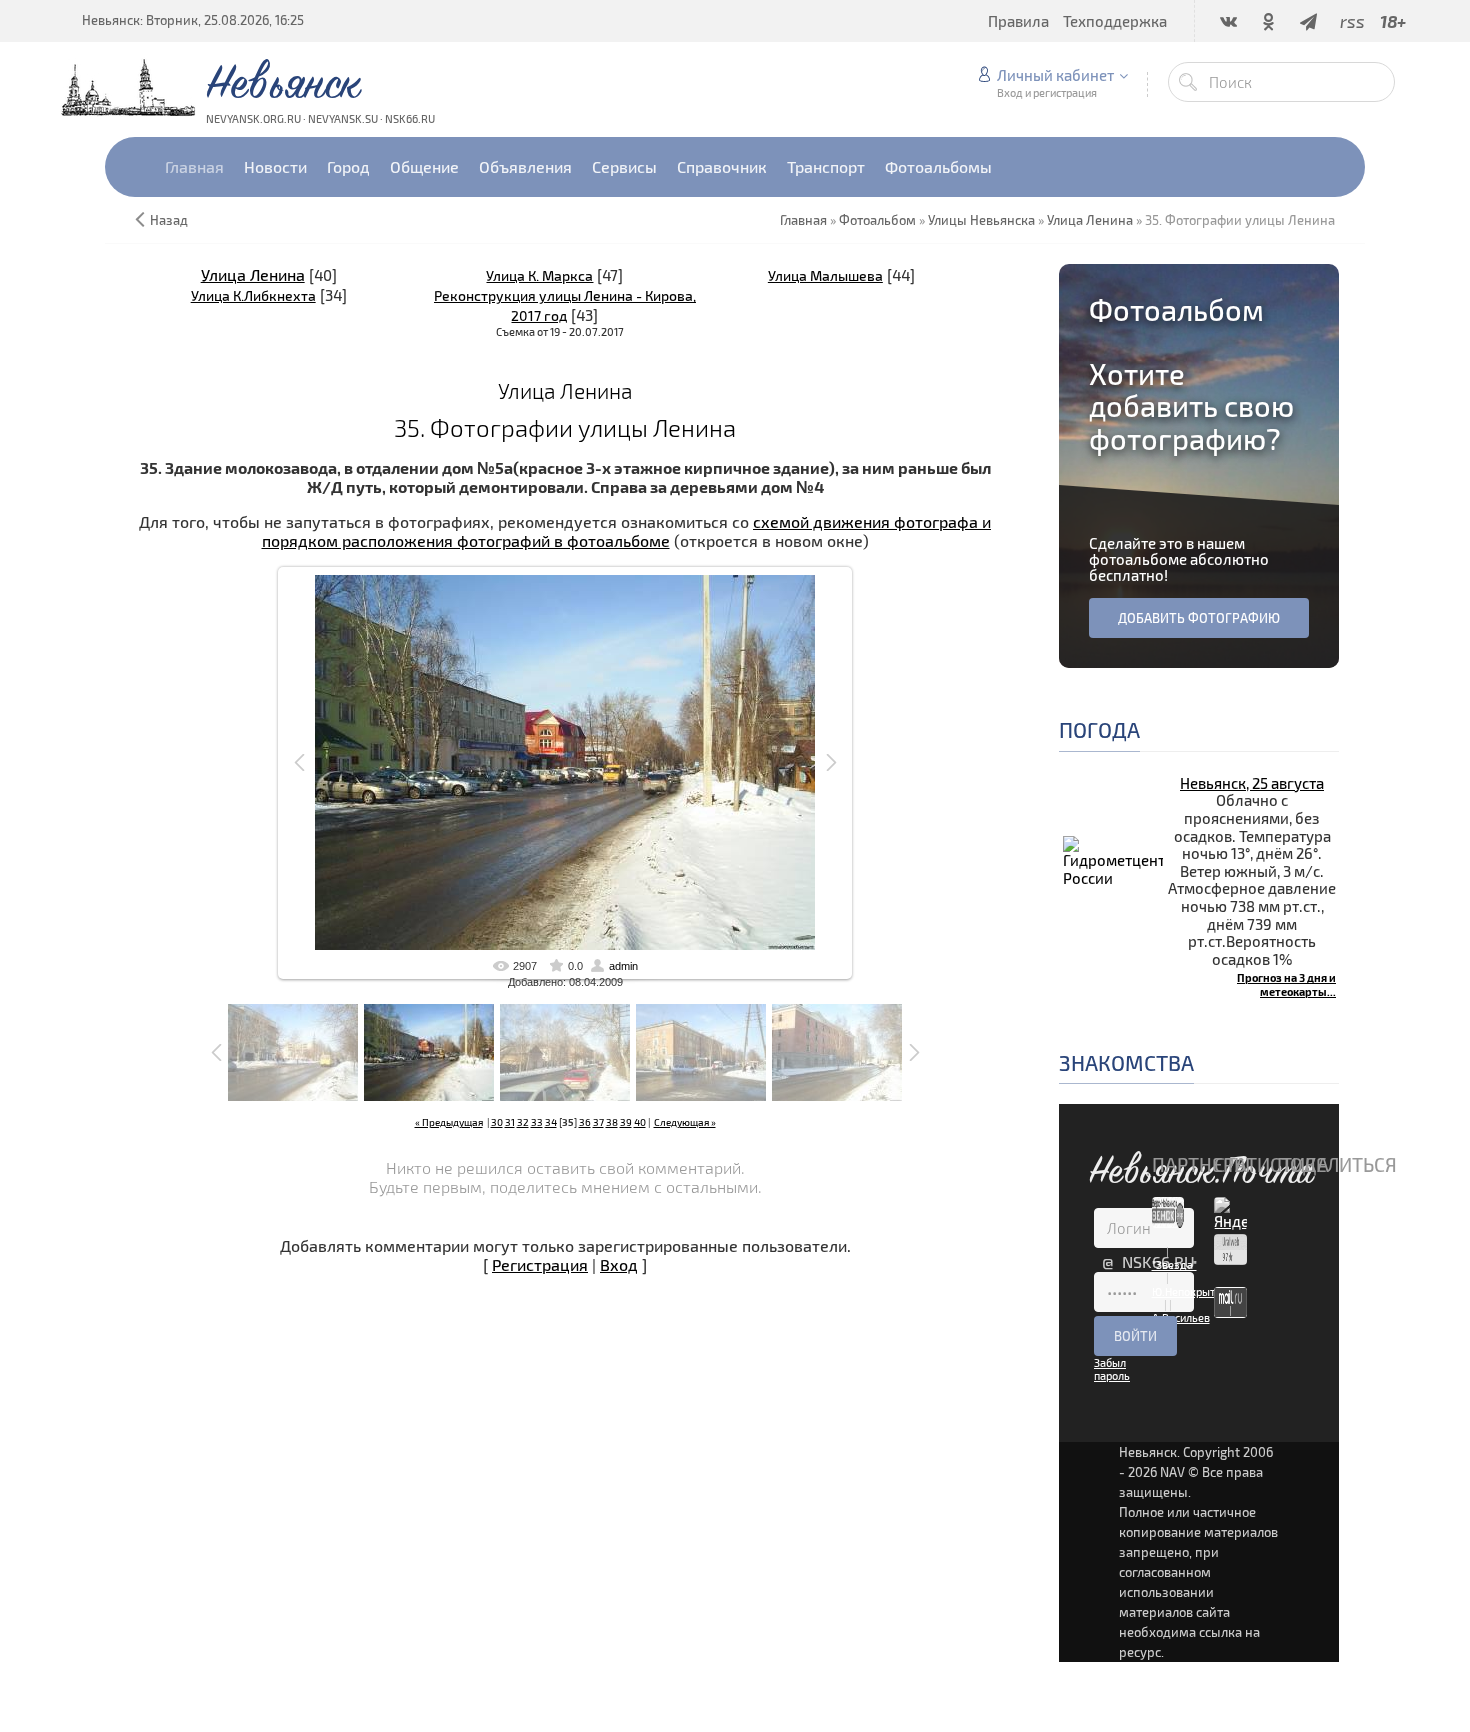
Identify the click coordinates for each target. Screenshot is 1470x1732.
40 (640, 1122)
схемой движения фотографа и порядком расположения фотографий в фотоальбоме (627, 531)
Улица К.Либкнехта (253, 295)
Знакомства (1126, 1062)
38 (612, 1122)
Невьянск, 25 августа (1252, 783)
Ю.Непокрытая (1189, 1291)
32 (523, 1122)
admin (623, 966)
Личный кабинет (1055, 75)
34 (551, 1122)
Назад (169, 220)
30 (497, 1122)
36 (585, 1122)
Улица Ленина (253, 274)
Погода (1099, 729)
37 (598, 1122)
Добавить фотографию (1199, 618)
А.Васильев (1181, 1317)
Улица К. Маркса (539, 275)
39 (626, 1122)
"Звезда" (1174, 1264)
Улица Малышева (825, 275)
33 (537, 1122)
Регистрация (540, 1264)
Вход (619, 1264)
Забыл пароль (1112, 1369)
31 (510, 1122)
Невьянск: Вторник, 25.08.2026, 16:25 (193, 20)
